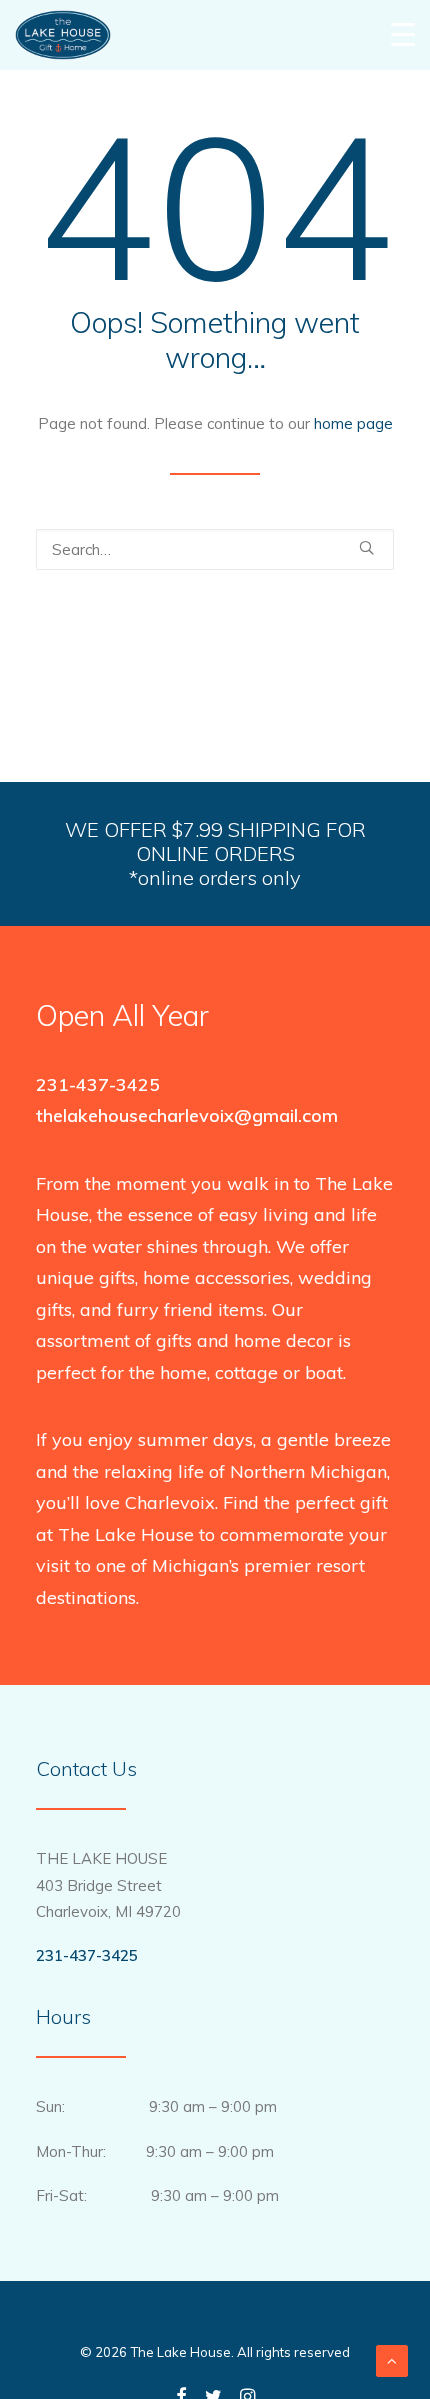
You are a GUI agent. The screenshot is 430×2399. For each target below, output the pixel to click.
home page (353, 423)
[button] (366, 547)
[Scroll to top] (392, 2359)
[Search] (215, 549)
